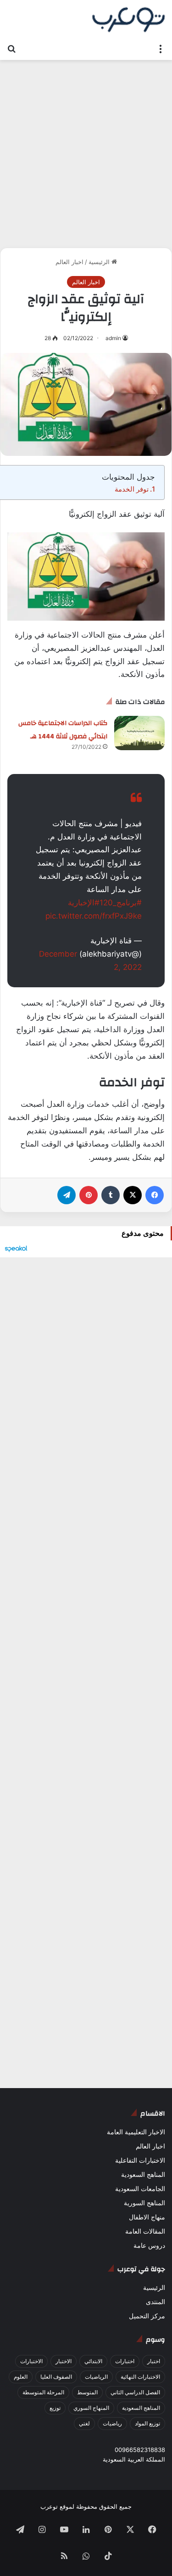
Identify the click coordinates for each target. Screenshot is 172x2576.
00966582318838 (140, 2450)
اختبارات (125, 2361)
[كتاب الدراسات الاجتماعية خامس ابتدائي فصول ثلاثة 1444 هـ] (139, 733)
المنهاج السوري (91, 2408)
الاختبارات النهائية (140, 2377)
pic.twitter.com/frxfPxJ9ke (94, 916)
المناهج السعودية (143, 2175)
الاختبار (64, 2361)
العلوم (21, 2377)
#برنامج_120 (121, 903)
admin (113, 338)
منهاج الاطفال (147, 2217)
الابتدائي (93, 2361)
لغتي (84, 2423)
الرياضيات (96, 2377)
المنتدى (155, 2302)
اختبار (154, 2361)
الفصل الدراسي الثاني (135, 2392)
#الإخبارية (84, 903)
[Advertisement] (86, 150)
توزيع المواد (147, 2423)
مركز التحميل (147, 2316)
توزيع (55, 2408)
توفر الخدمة (132, 489)
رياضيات (112, 2423)
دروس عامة (149, 2246)
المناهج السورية (144, 2203)
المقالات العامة (145, 2231)
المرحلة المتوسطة (43, 2392)
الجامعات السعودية (140, 2189)
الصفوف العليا (56, 2377)
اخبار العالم (69, 262)
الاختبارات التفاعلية (140, 2160)
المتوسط (87, 2392)
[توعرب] (128, 20)
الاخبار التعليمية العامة (136, 2132)
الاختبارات (31, 2361)
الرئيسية (100, 262)
